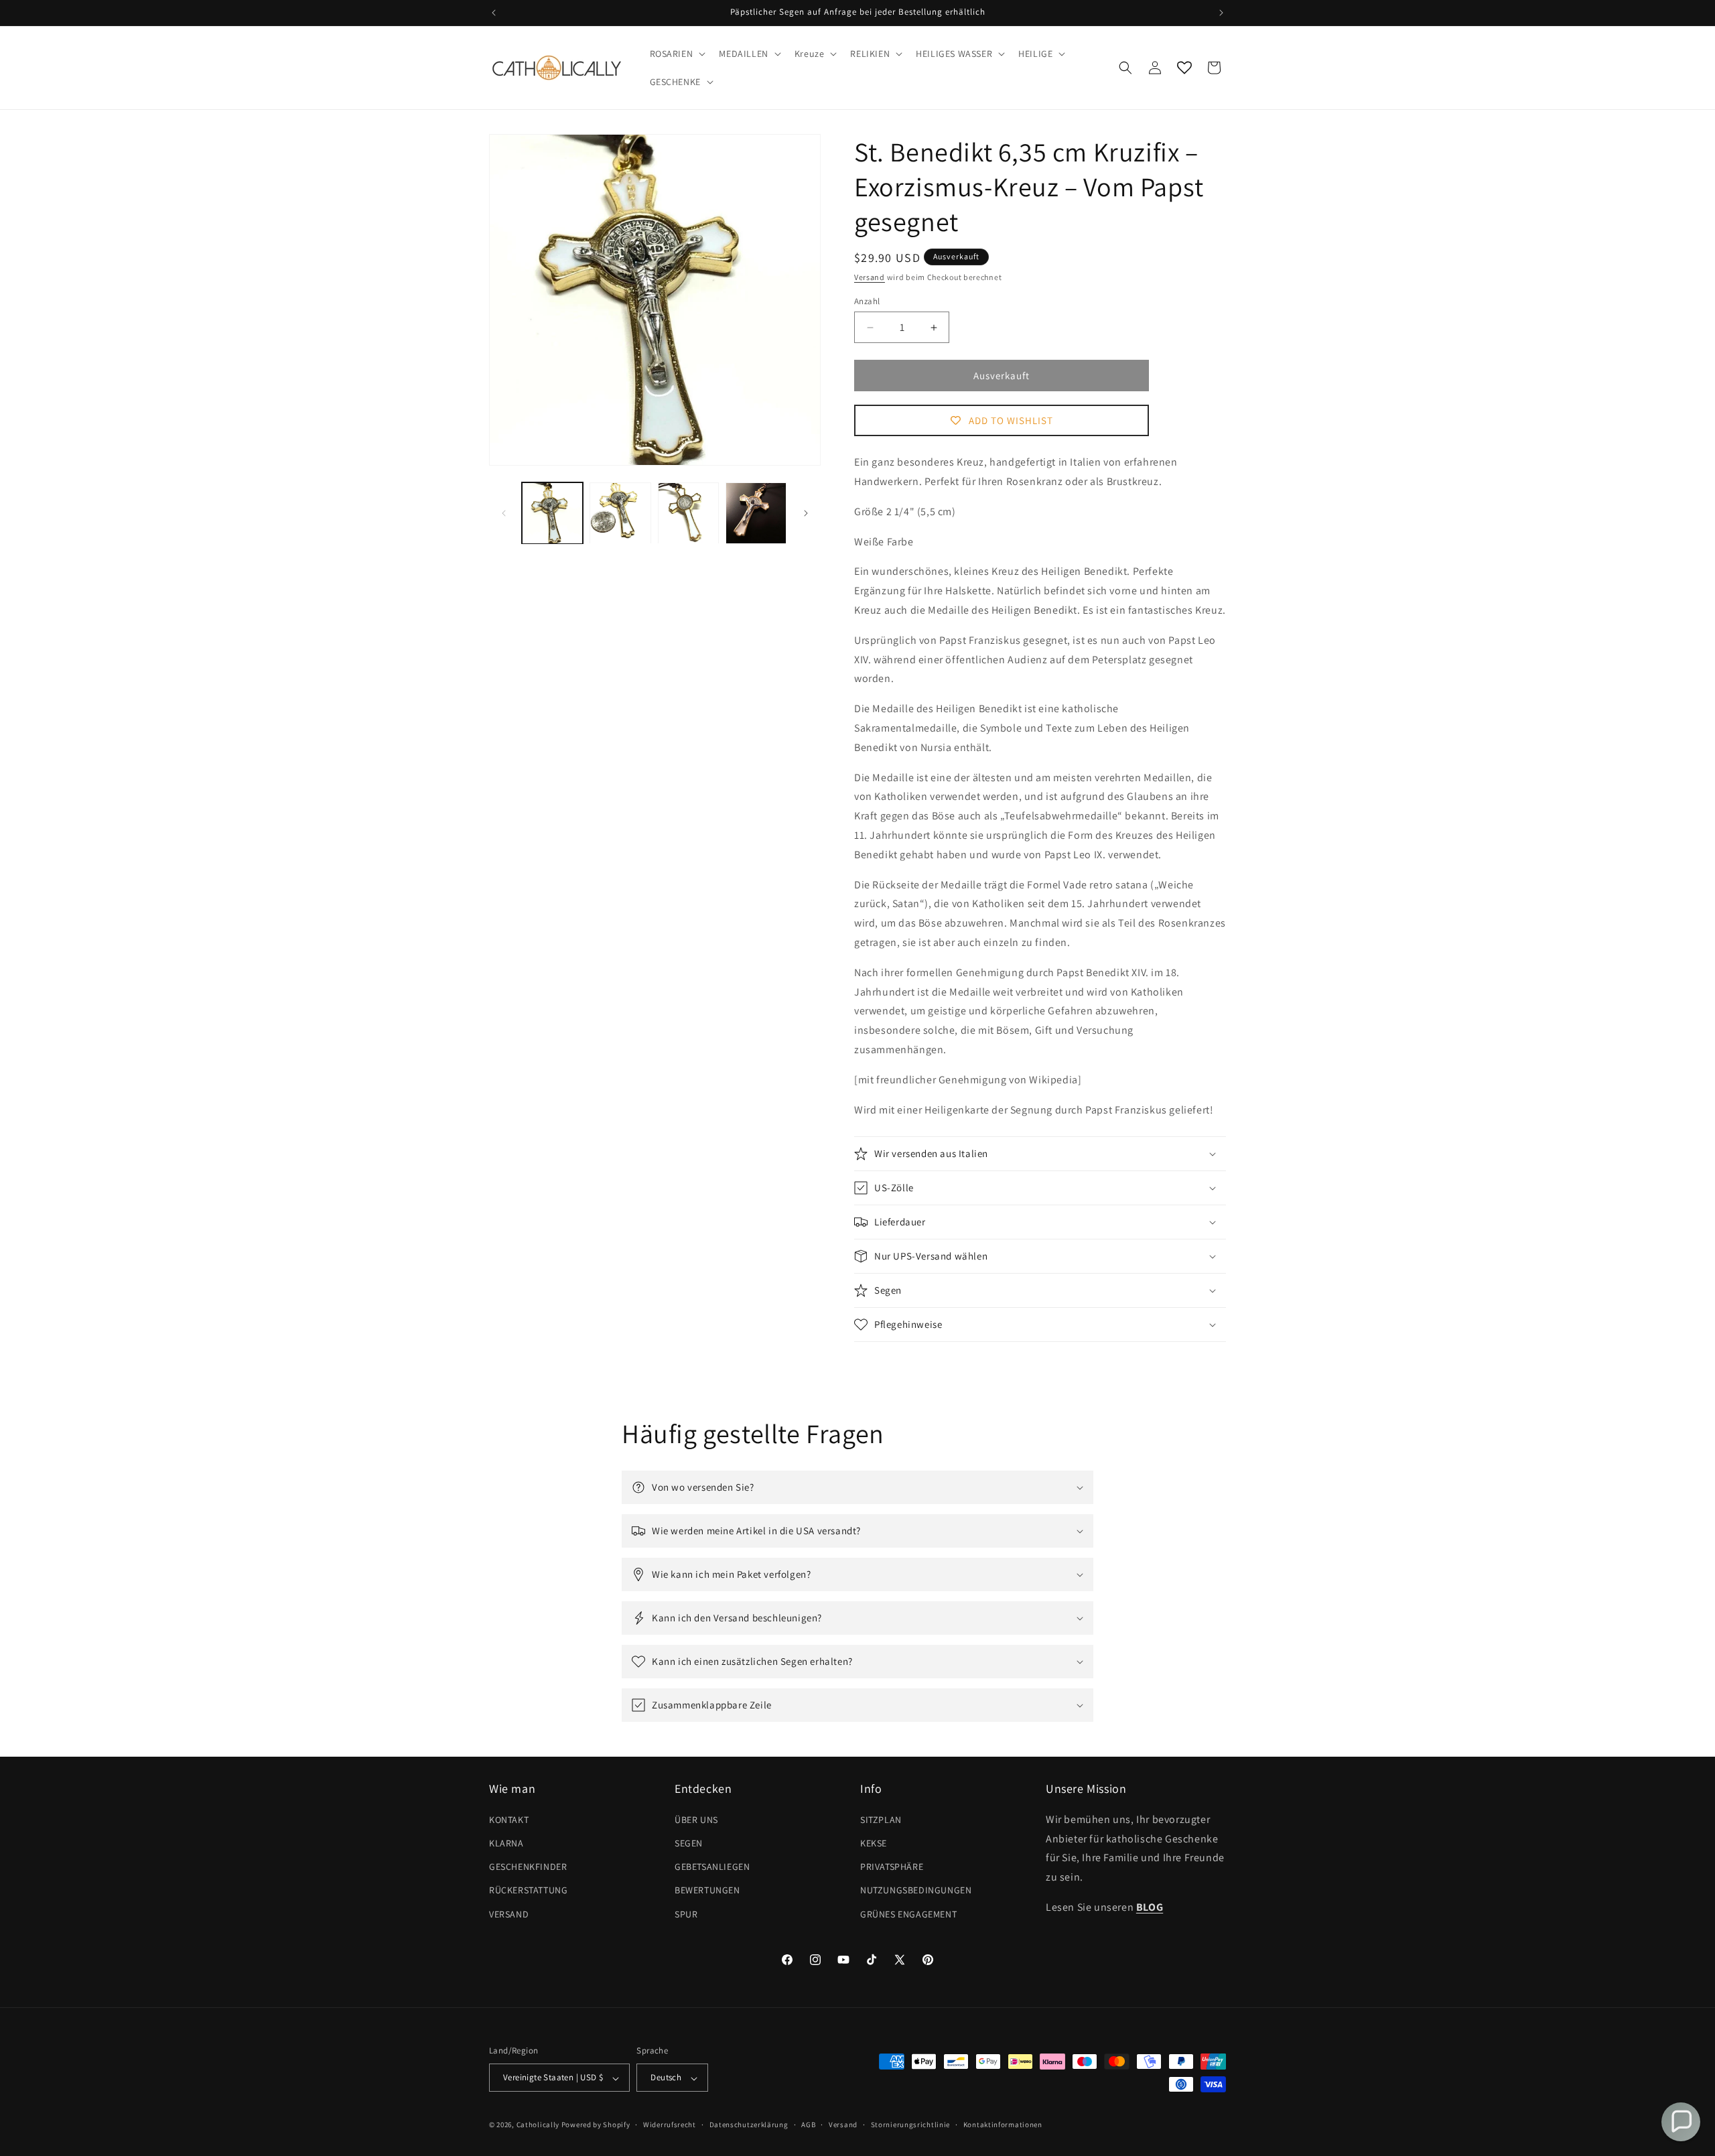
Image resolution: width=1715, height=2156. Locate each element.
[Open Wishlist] (1184, 68)
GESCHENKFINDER (528, 1867)
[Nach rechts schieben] (806, 513)
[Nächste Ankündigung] (1221, 13)
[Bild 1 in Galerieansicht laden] (552, 513)
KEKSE (874, 1842)
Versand (870, 277)
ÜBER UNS (696, 1819)
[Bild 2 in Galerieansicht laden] (620, 513)
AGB (808, 2125)
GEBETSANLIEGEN (712, 1867)
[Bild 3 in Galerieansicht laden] (688, 513)
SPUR (686, 1913)
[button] (677, 54)
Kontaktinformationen (1003, 2125)
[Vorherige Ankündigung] (494, 13)
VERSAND (509, 1913)
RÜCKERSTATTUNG (528, 1890)
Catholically (538, 2125)
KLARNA (506, 1842)
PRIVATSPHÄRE (892, 1867)
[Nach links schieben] (504, 513)
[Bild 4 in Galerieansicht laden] (756, 513)
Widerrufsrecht (670, 2125)
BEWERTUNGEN (707, 1890)
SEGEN (689, 1842)
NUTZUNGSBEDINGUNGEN (916, 1890)
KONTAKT (509, 1819)
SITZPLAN (881, 1819)
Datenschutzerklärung (749, 2125)
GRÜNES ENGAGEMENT (908, 1913)
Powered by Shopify (596, 2125)
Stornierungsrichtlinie (910, 2125)
